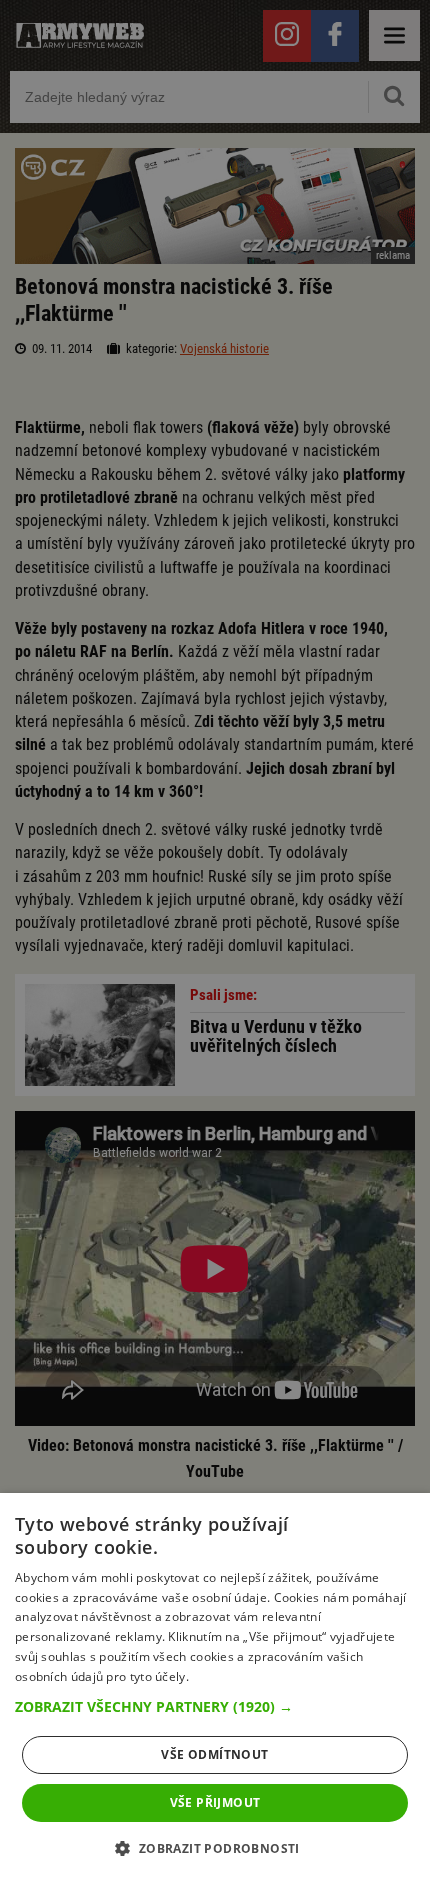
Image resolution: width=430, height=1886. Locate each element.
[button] (215, 1707)
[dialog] (215, 1689)
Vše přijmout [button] (215, 1802)
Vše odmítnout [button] (214, 1754)
